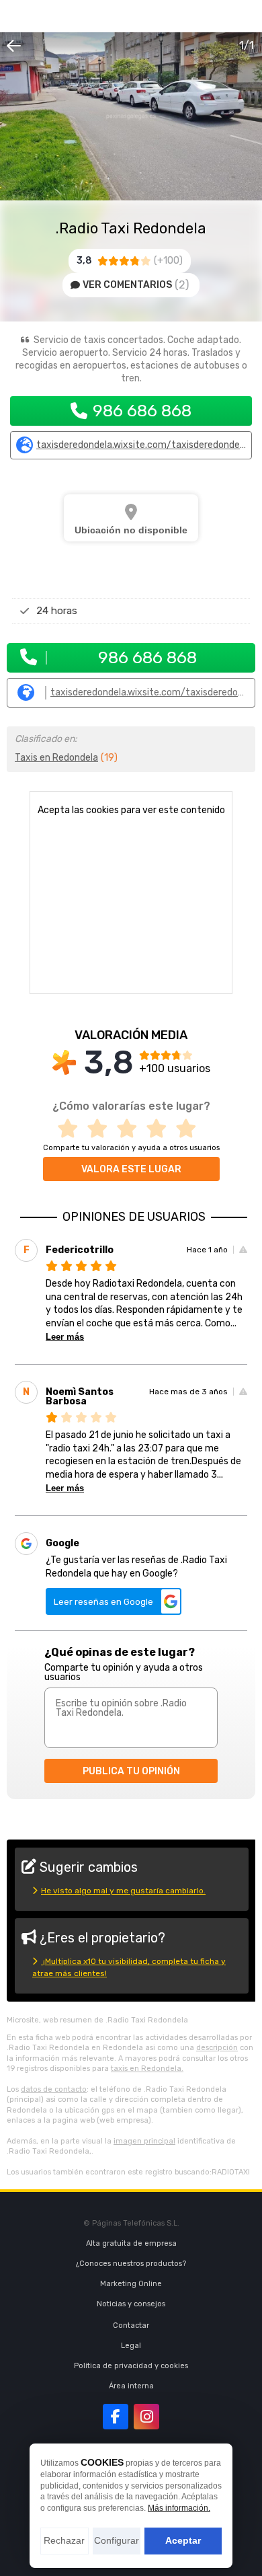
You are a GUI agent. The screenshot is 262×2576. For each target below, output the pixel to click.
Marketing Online (131, 2284)
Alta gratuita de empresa (131, 2243)
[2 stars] (101, 1129)
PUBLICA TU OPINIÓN (131, 1771)
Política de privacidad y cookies (131, 2366)
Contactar (131, 2325)
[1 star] (72, 1129)
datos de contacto (54, 2089)
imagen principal (144, 2141)
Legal (131, 2346)
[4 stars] (161, 1129)
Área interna (131, 2386)
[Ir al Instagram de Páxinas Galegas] (146, 2417)
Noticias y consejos (131, 2304)
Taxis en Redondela (56, 758)
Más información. (179, 2508)
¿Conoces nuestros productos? (131, 2264)
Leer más (65, 1337)
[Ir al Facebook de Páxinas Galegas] (116, 2417)
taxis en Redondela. (147, 2069)
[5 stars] (190, 1129)
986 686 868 (142, 411)
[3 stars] (131, 1129)
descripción (217, 2048)
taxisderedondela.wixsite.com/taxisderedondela (141, 445)
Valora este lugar (131, 1169)
